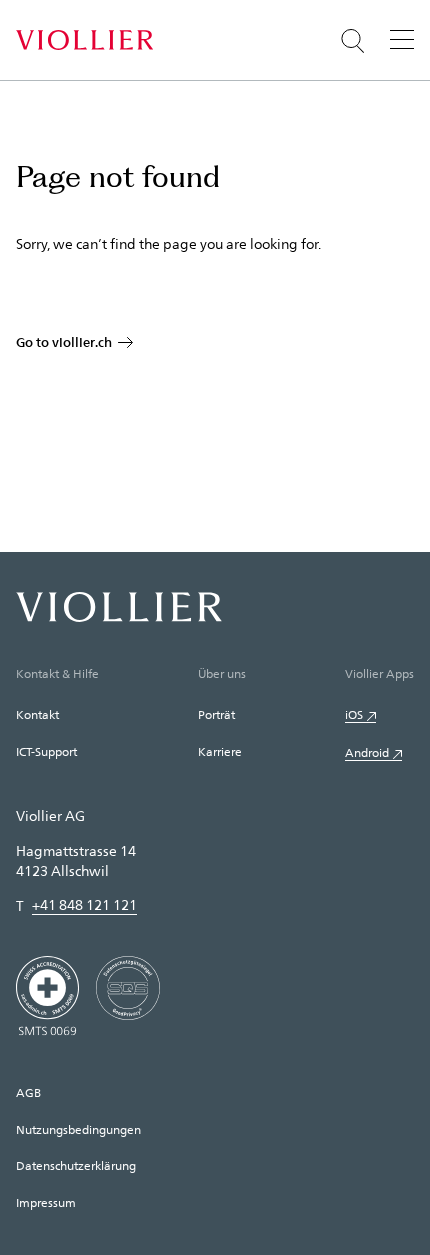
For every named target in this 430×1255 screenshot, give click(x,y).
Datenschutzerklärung (76, 1165)
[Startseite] (84, 40)
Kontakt (37, 714)
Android (367, 752)
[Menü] (402, 39)
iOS (354, 714)
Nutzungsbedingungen (78, 1129)
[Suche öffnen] (353, 41)
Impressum (46, 1202)
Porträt (216, 714)
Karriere (220, 751)
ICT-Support (46, 751)
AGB (28, 1092)
